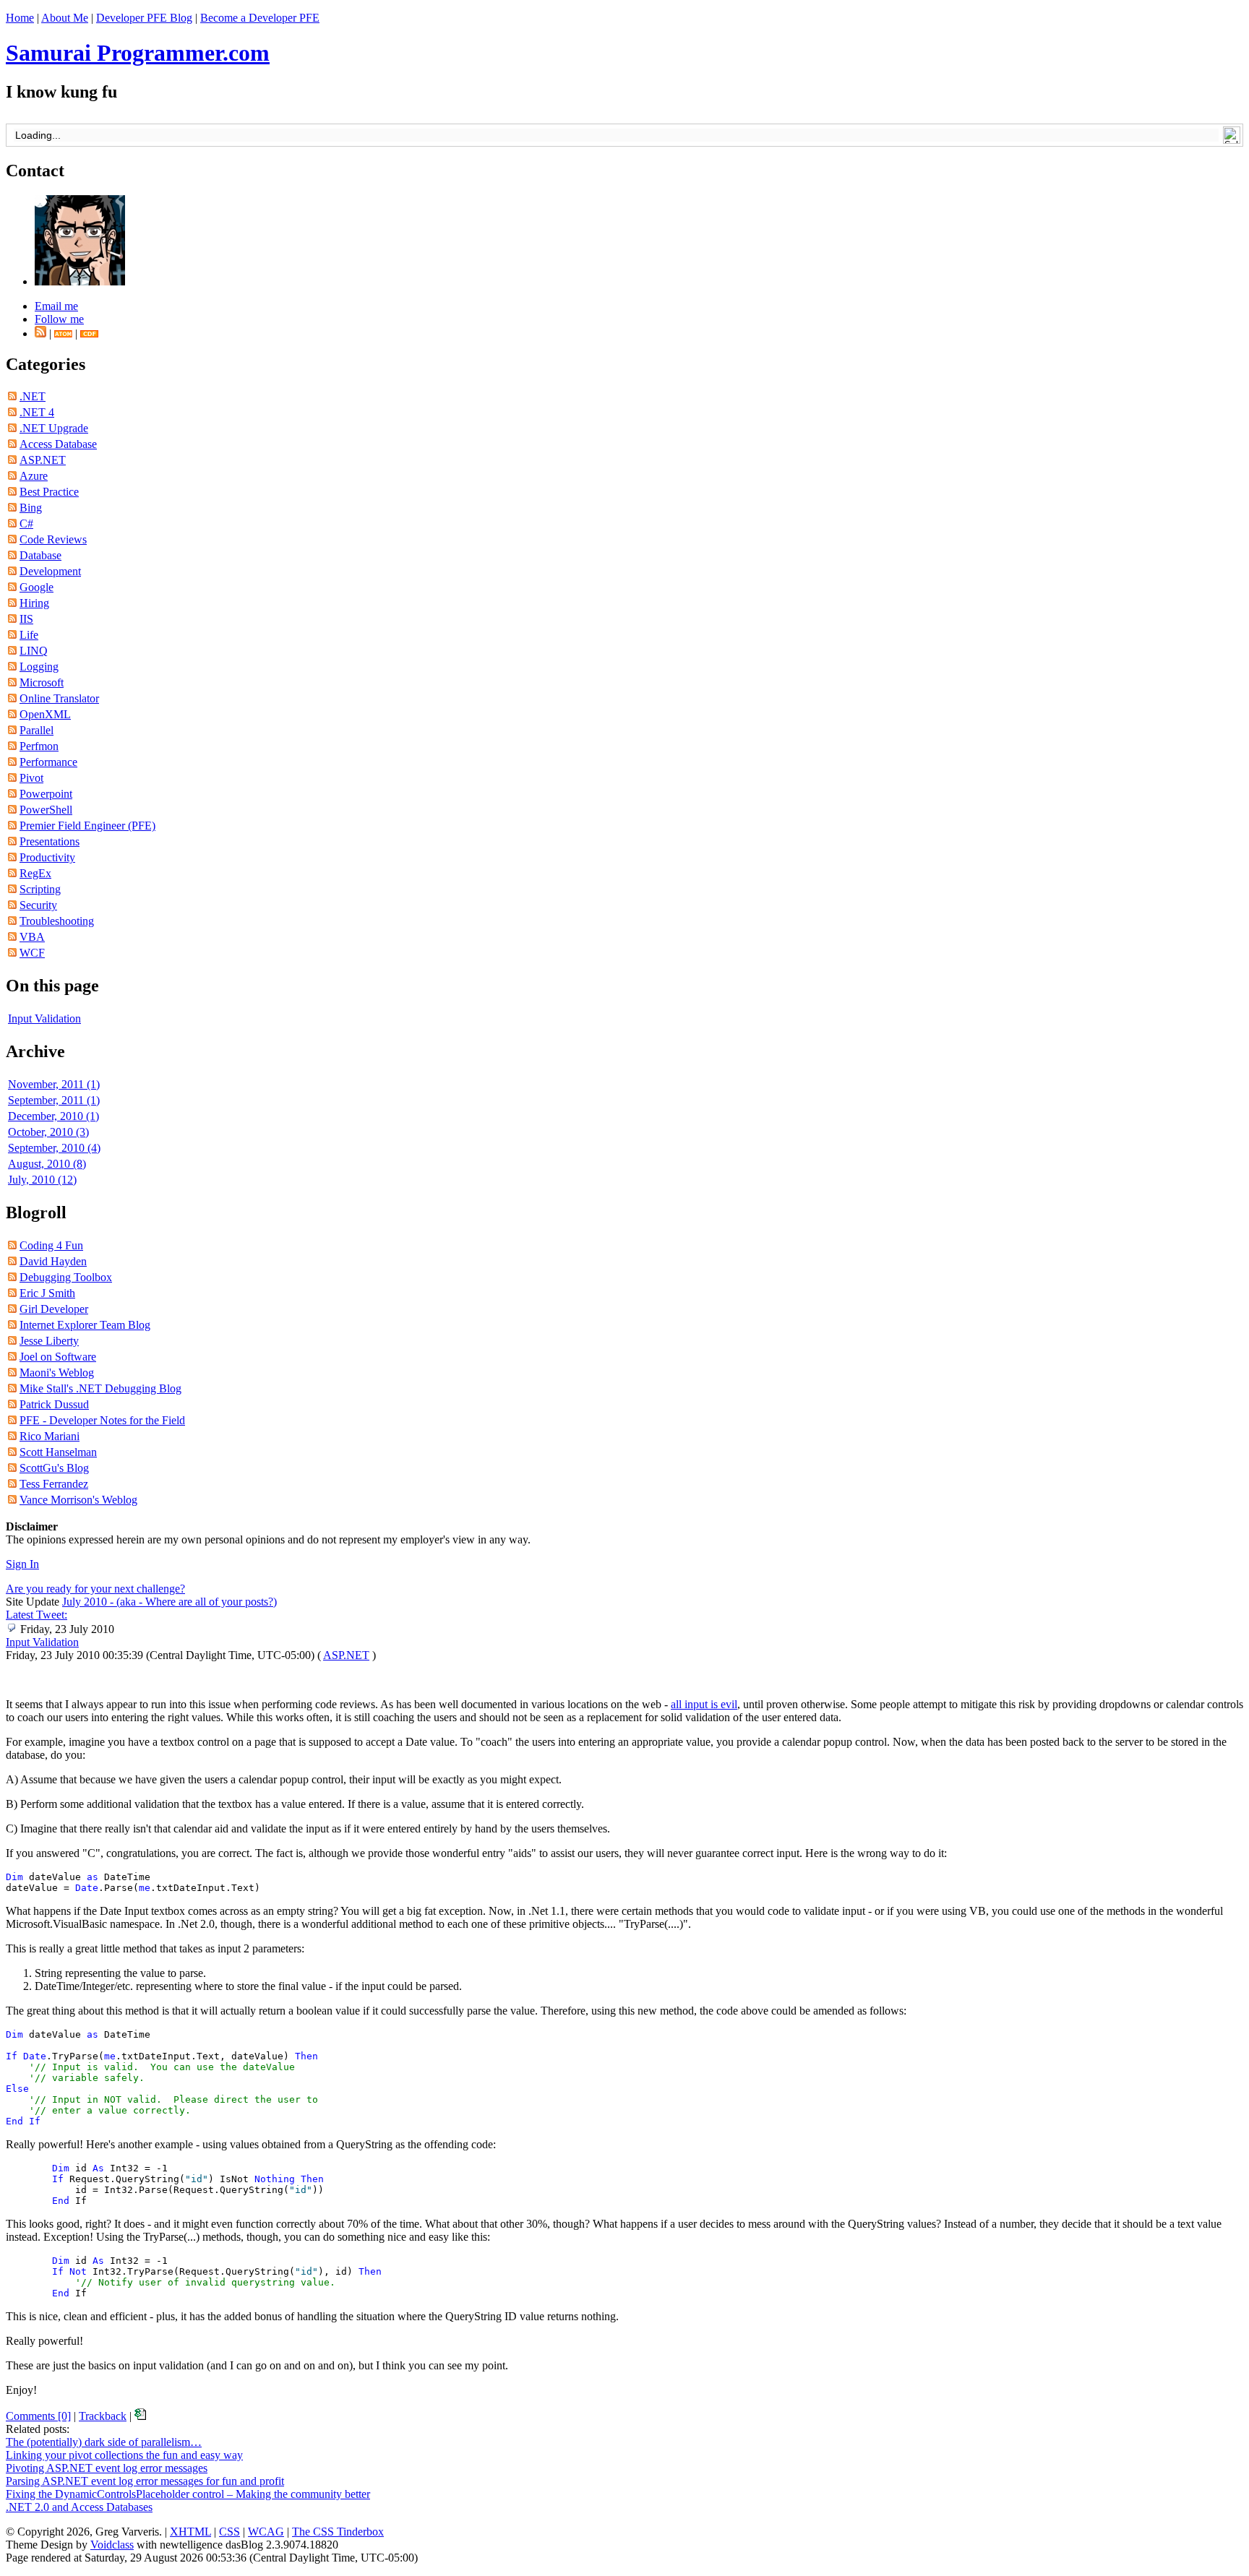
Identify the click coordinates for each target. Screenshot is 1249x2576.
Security (38, 905)
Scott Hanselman (58, 1452)
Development (50, 571)
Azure (34, 476)
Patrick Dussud (54, 1404)
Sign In (22, 1564)
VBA (32, 937)
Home (20, 18)
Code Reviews (53, 539)
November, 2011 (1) (54, 1084)
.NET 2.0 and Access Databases (79, 2507)
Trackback (103, 2416)
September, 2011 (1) (54, 1100)
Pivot (31, 778)
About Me (65, 18)
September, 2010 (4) (54, 1148)
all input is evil (704, 1704)
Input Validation (44, 1018)
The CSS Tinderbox (338, 2532)
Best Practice (49, 492)
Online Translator (59, 698)
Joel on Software (58, 1357)
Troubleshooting (57, 921)
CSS (229, 2532)
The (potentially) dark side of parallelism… (104, 2442)
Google (37, 587)
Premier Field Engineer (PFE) (87, 826)
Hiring (34, 603)
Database (40, 555)
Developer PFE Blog (144, 18)
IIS (26, 619)
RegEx (35, 873)
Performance (48, 762)
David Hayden (53, 1261)
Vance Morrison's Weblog (78, 1500)
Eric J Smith (47, 1293)
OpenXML (45, 714)
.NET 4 (37, 412)
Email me (56, 306)
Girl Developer (54, 1309)
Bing (31, 508)
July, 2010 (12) (42, 1180)
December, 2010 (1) (53, 1116)
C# (26, 524)
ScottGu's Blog (54, 1468)
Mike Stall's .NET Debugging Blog (100, 1388)
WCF (32, 953)
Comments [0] (38, 2416)
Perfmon (39, 746)
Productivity (47, 857)
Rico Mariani (50, 1436)
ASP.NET (43, 460)
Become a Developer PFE (260, 18)
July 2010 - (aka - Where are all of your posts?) (169, 1602)
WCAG (266, 2532)
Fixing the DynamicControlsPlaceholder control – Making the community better (188, 2494)
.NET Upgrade (54, 428)
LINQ (34, 651)
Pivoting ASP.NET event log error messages (107, 2468)
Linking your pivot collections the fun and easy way (124, 2455)
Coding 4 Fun (51, 1245)
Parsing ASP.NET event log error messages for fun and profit (145, 2481)
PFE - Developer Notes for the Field (102, 1420)
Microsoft (42, 682)
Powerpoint (46, 794)
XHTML (190, 2532)
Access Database (58, 444)
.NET (33, 396)
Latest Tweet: (37, 1615)
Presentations (50, 841)
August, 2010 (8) (47, 1164)
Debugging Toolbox (66, 1277)
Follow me (59, 319)
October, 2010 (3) (48, 1132)
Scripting (40, 889)
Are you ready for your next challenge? (95, 1589)
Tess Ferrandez (54, 1484)
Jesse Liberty (49, 1341)
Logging (39, 667)
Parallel (37, 730)
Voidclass (112, 2545)
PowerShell (46, 810)
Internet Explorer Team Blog (85, 1325)
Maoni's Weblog (57, 1373)
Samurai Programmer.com (138, 53)
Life (29, 635)
